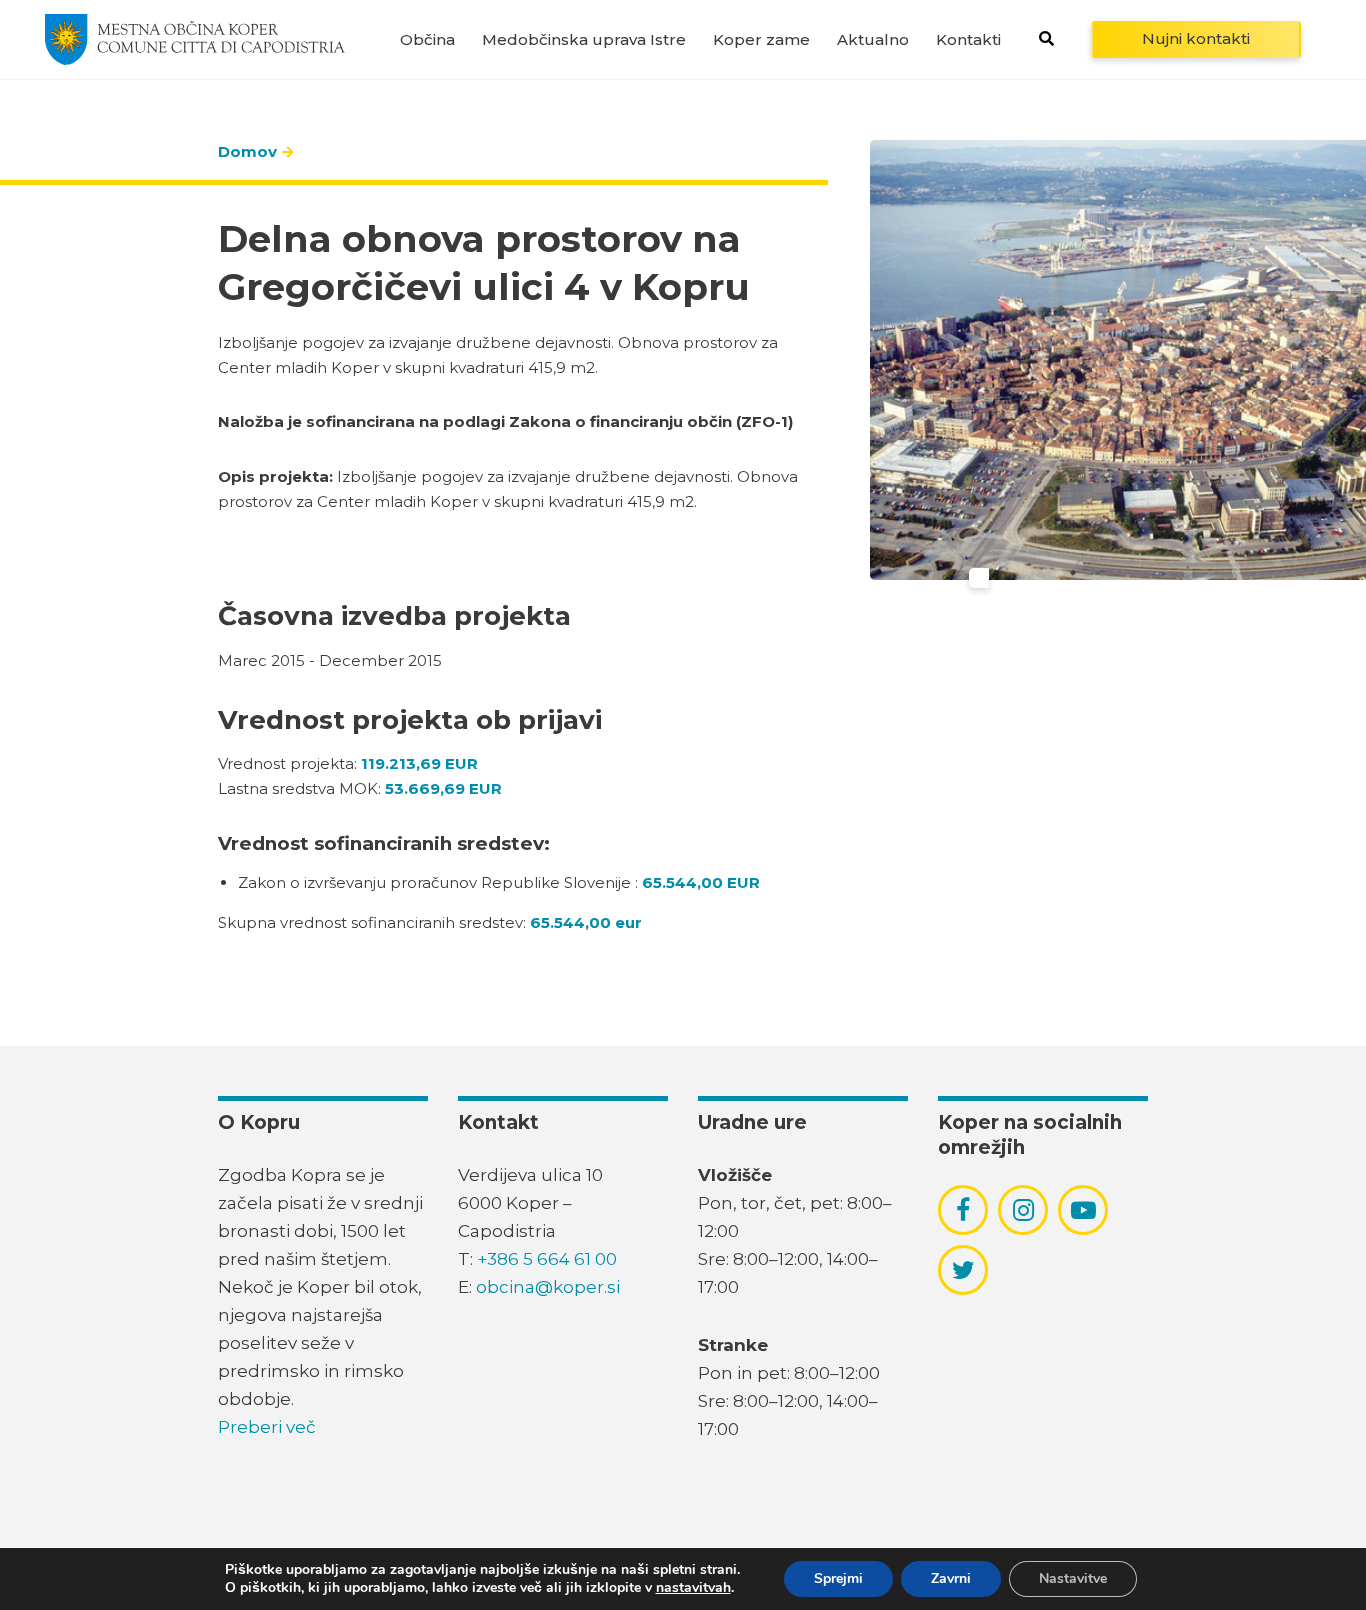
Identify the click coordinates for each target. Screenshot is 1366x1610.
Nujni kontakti (1196, 38)
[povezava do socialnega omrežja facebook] (963, 1210)
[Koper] (195, 39)
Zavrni (951, 1578)
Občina (427, 39)
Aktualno (873, 39)
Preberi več (267, 1427)
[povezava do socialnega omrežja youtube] (1083, 1210)
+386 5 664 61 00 (547, 1259)
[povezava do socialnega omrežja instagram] (1023, 1210)
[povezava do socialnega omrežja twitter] (963, 1270)
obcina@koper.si (548, 1287)
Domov (247, 151)
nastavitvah (693, 1588)
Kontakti (968, 39)
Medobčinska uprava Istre (584, 39)
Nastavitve (1073, 1578)
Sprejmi (838, 1578)
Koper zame (761, 39)
